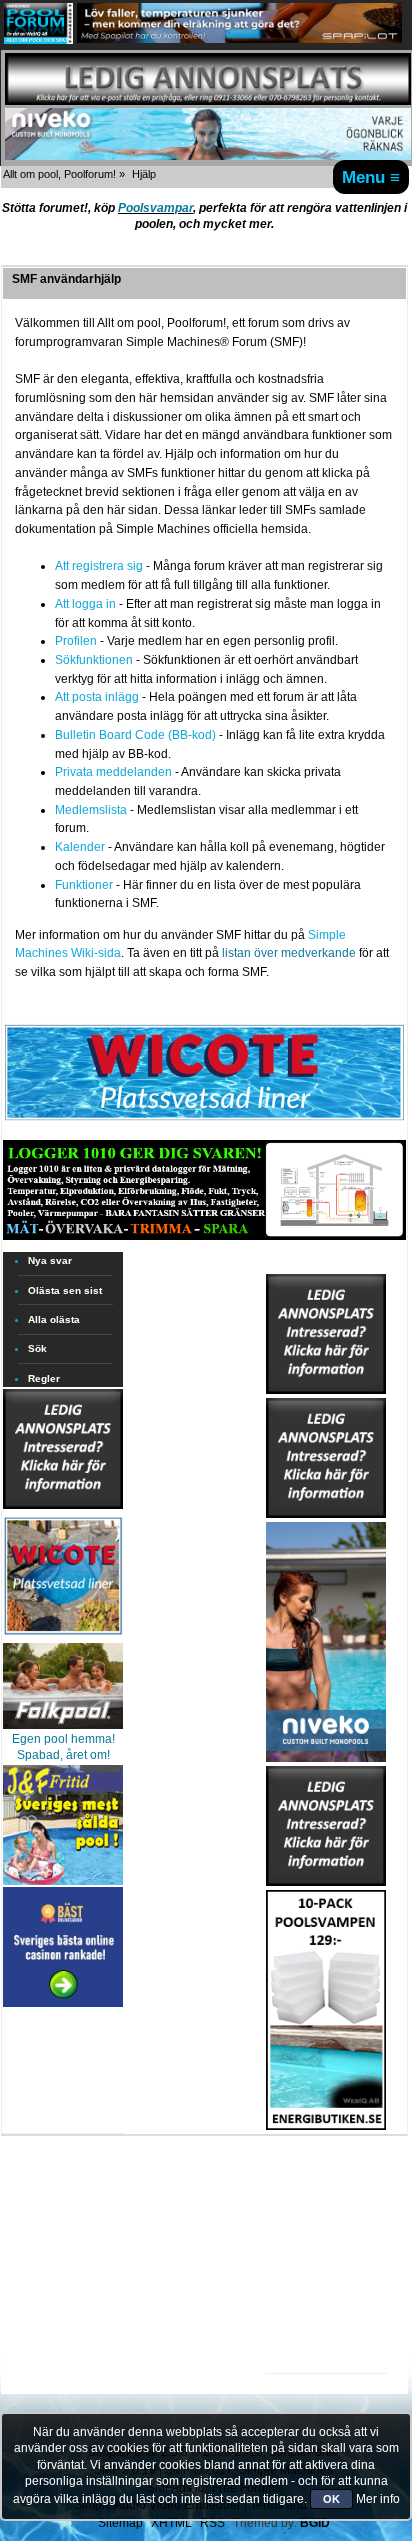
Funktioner (84, 885)
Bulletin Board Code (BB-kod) (135, 735)
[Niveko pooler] (326, 1638)
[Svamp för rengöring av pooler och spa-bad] (326, 2006)
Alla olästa (54, 1319)
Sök (37, 1348)
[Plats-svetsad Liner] (63, 1637)
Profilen (76, 641)
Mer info (378, 2499)
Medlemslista (91, 810)
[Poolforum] (38, 40)
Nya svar (50, 1260)
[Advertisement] (326, 2192)
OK (331, 2499)
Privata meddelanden (113, 772)
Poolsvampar (155, 208)
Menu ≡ (371, 177)
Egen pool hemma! (63, 1739)
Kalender (80, 847)
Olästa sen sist (65, 1290)
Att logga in (85, 604)
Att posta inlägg (97, 697)
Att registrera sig (99, 566)
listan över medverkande (289, 953)
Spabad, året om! (63, 1755)
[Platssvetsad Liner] (204, 1120)
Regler (44, 1378)
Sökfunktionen (94, 660)
